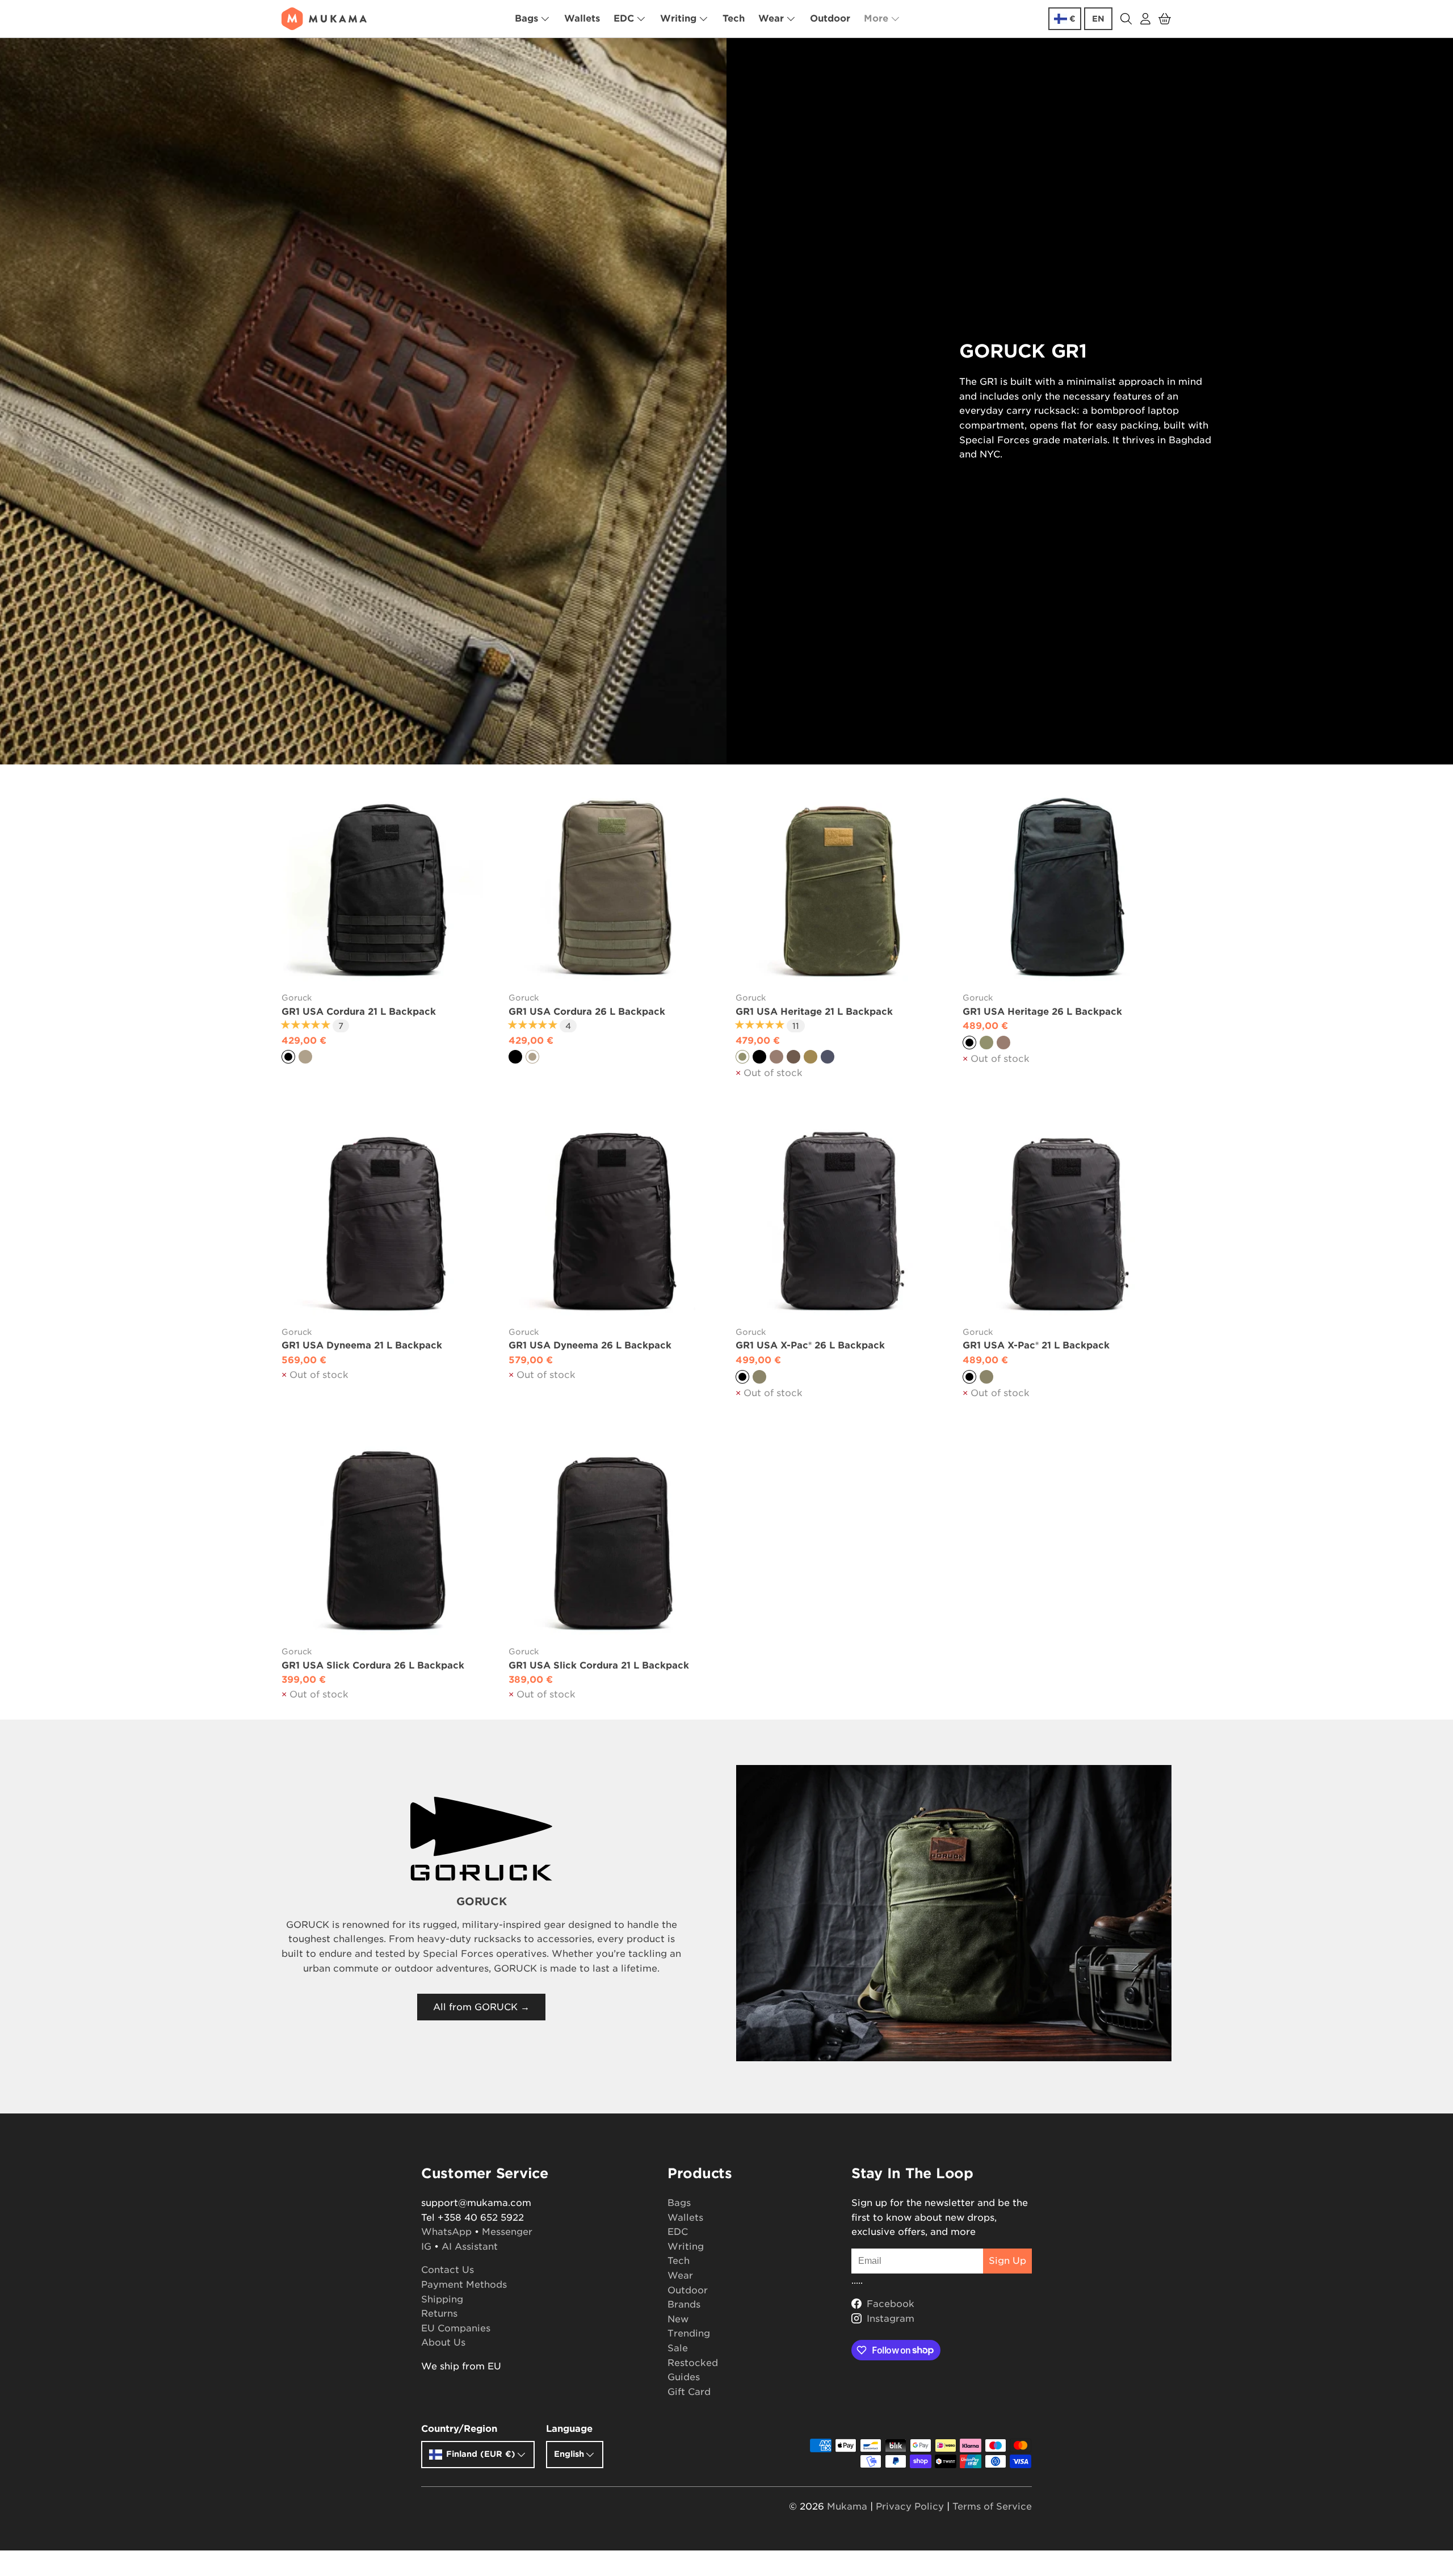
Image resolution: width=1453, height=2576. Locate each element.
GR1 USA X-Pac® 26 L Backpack (810, 1345)
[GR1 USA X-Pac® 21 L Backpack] (1067, 1221)
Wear (771, 18)
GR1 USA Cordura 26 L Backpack (587, 1012)
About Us (443, 2342)
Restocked (693, 2363)
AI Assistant (470, 2247)
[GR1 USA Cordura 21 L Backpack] (386, 887)
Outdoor (830, 18)
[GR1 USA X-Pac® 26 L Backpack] (840, 1221)
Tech (734, 18)
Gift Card (689, 2392)
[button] (1165, 19)
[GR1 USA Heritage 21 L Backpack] (840, 887)
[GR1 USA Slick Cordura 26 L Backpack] (386, 1541)
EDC (624, 18)
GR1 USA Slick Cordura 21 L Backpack (599, 1665)
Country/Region (459, 2429)
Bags (526, 18)
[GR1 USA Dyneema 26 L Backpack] (613, 1221)
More (876, 18)
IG (426, 2247)
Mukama (847, 2506)
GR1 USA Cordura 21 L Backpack (359, 1012)
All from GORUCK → (481, 2007)
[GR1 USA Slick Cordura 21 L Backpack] (613, 1541)
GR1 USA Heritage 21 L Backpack (814, 1012)
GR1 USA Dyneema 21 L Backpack (362, 1345)
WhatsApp (446, 2232)
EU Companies (456, 2328)
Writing (678, 18)
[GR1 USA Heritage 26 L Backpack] (1067, 887)
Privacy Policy (910, 2506)
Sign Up (1007, 2261)
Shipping (442, 2299)
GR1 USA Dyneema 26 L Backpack (590, 1345)
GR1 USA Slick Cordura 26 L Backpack (373, 1665)
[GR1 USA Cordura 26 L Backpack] (613, 887)
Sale (678, 2348)
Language (569, 2429)
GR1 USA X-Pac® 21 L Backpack (1036, 1345)
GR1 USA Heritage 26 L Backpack (1042, 1012)
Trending (689, 2333)
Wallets (582, 18)
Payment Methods (464, 2285)
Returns (439, 2314)
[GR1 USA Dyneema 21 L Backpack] (386, 1221)
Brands (684, 2304)
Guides (684, 2377)
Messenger (507, 2232)
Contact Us (448, 2270)
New (678, 2319)
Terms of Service (992, 2506)
